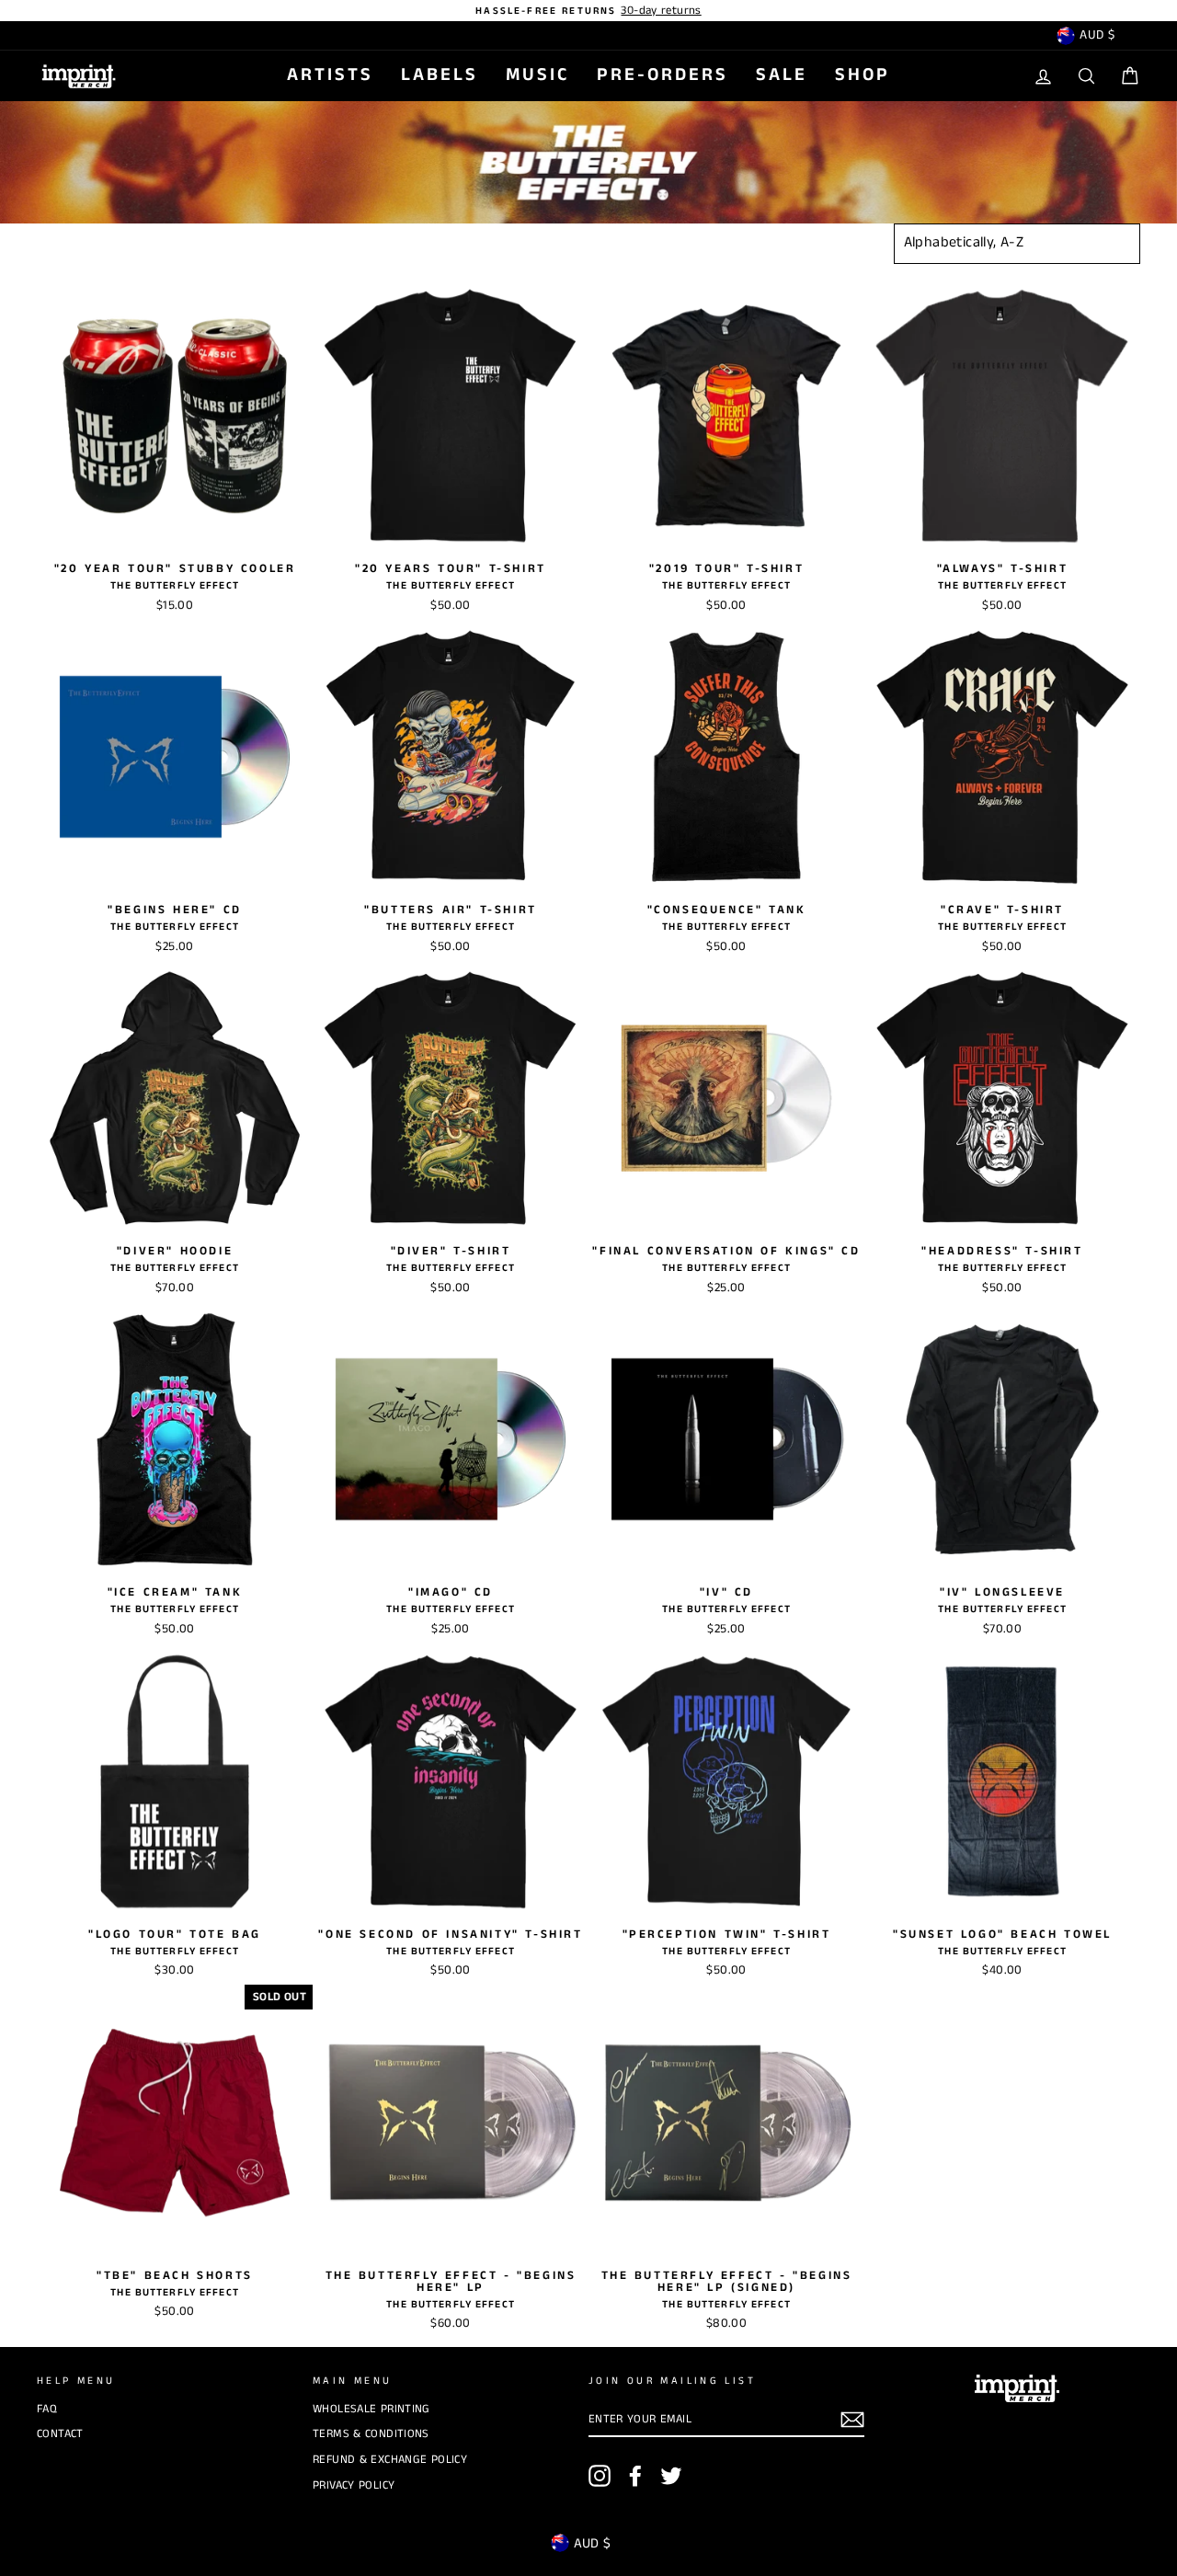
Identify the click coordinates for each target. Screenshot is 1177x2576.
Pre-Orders (663, 75)
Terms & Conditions (371, 2433)
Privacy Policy (354, 2485)
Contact (60, 2433)
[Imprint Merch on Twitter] (671, 2476)
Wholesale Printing (371, 2409)
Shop (863, 75)
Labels (440, 75)
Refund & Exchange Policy (390, 2459)
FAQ (47, 2409)
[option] (588, 11)
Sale (782, 75)
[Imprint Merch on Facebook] (635, 2476)
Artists (330, 75)
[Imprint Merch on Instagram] (600, 2476)
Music (537, 75)
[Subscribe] (852, 2420)
